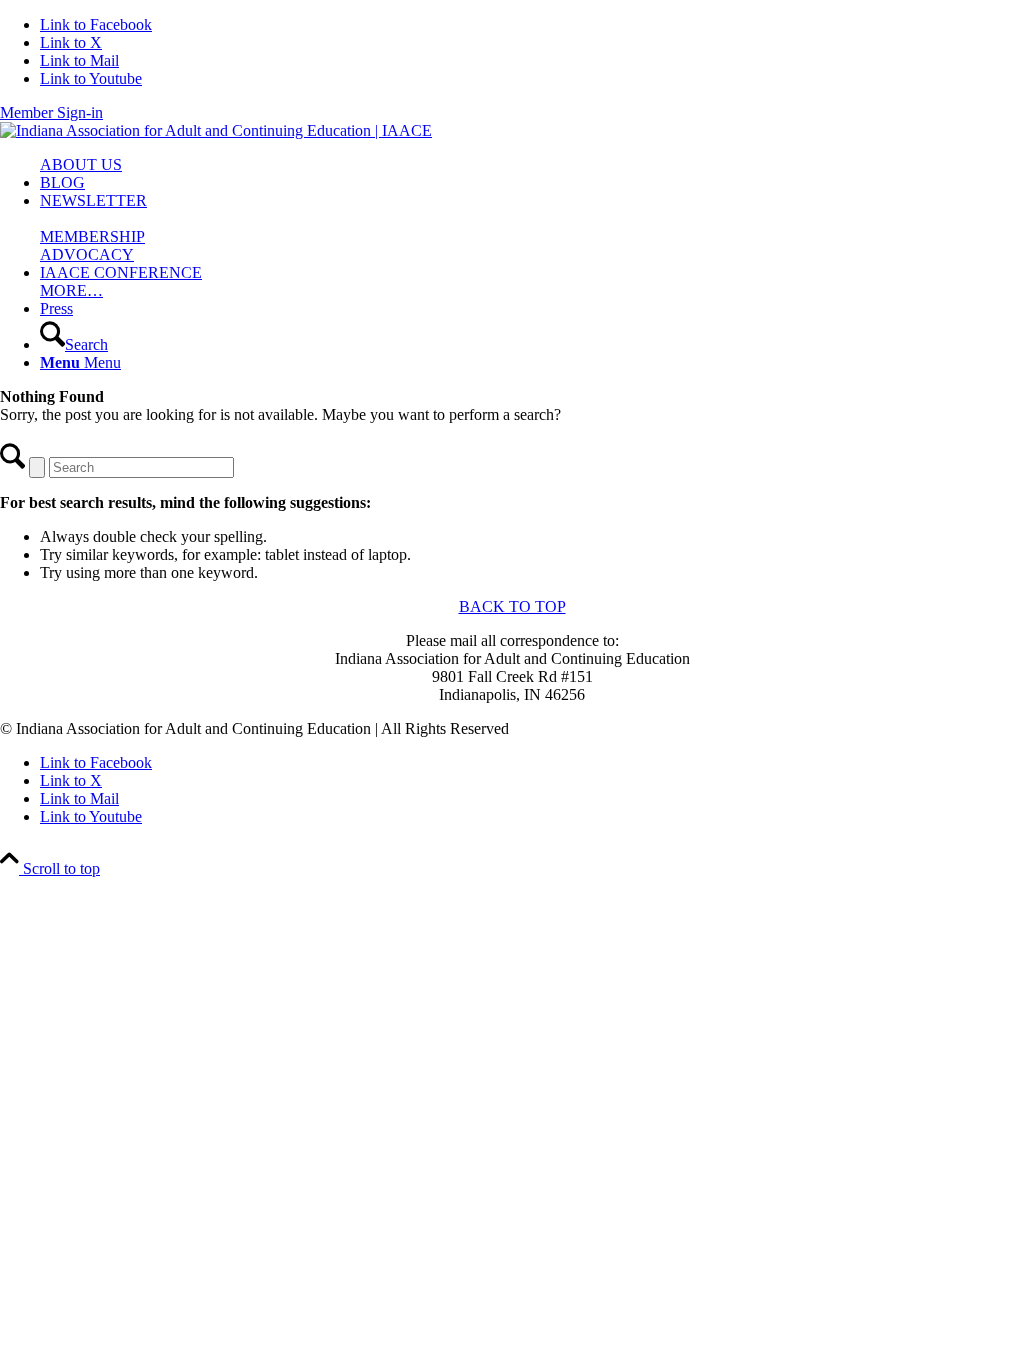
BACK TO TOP (512, 606)
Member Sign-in (51, 112)
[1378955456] (216, 130)
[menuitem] (532, 165)
